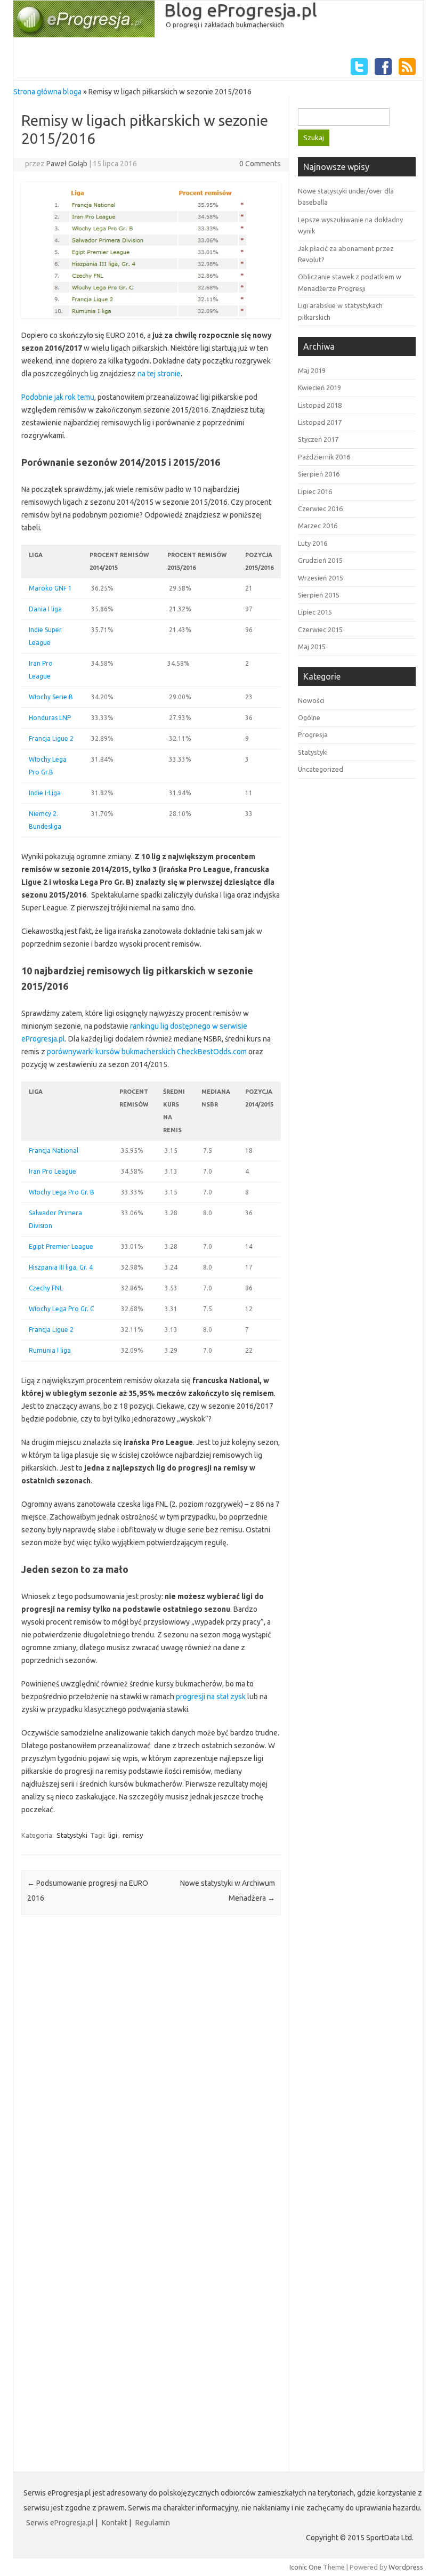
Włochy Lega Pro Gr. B (62, 1192)
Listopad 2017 (320, 422)
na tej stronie (159, 374)
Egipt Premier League (61, 1246)
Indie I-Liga (45, 793)
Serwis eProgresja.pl (60, 2523)
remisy (133, 1835)
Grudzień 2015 (320, 560)
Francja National (54, 1150)
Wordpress (406, 2567)
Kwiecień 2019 (319, 387)
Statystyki (72, 1835)
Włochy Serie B (51, 697)
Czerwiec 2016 (320, 508)
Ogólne (309, 717)
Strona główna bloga (47, 92)
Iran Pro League (52, 1171)
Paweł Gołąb (67, 164)
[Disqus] (151, 2063)
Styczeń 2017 (318, 439)
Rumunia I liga (50, 1350)
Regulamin (153, 2523)
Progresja (313, 734)
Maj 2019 (312, 370)
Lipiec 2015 (315, 612)
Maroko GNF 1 (50, 588)
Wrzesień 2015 (321, 578)
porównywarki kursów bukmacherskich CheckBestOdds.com (147, 1052)
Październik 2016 (324, 457)
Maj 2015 (312, 647)
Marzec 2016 (318, 526)
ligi (113, 1835)
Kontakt (115, 2523)
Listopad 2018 (320, 405)
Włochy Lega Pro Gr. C (61, 1309)
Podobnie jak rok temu (58, 397)
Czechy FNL (46, 1288)
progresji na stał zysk (211, 1697)
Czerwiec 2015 (320, 629)
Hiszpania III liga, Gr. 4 (61, 1267)
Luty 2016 (313, 543)
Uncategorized (321, 769)
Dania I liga (45, 609)
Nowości (311, 700)
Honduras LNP (50, 718)
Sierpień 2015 (319, 595)
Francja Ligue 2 (51, 738)
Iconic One (305, 2567)
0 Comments (260, 164)
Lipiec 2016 (315, 491)
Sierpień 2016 (319, 474)
